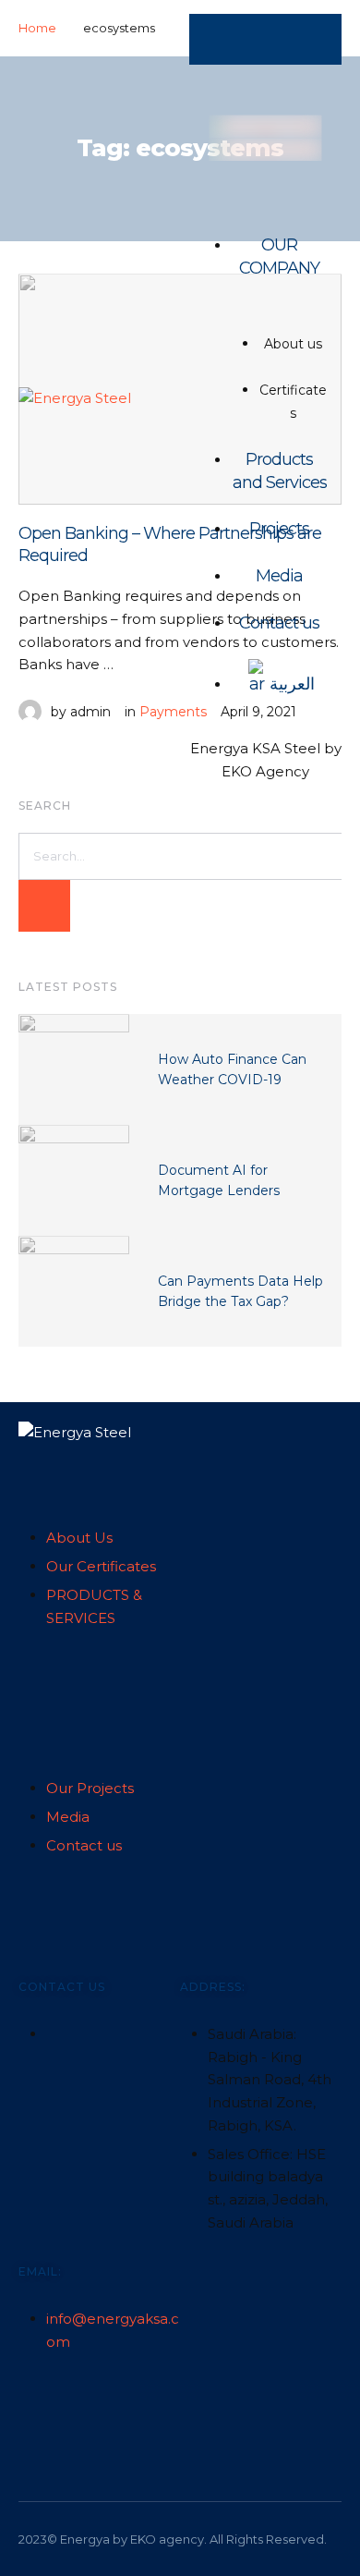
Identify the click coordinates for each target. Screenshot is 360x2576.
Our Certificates (101, 1566)
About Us (79, 1538)
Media (279, 576)
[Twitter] (32, 2413)
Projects (279, 529)
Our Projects (90, 1788)
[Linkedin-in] (68, 2413)
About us (293, 344)
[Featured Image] (74, 1069)
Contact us (279, 623)
